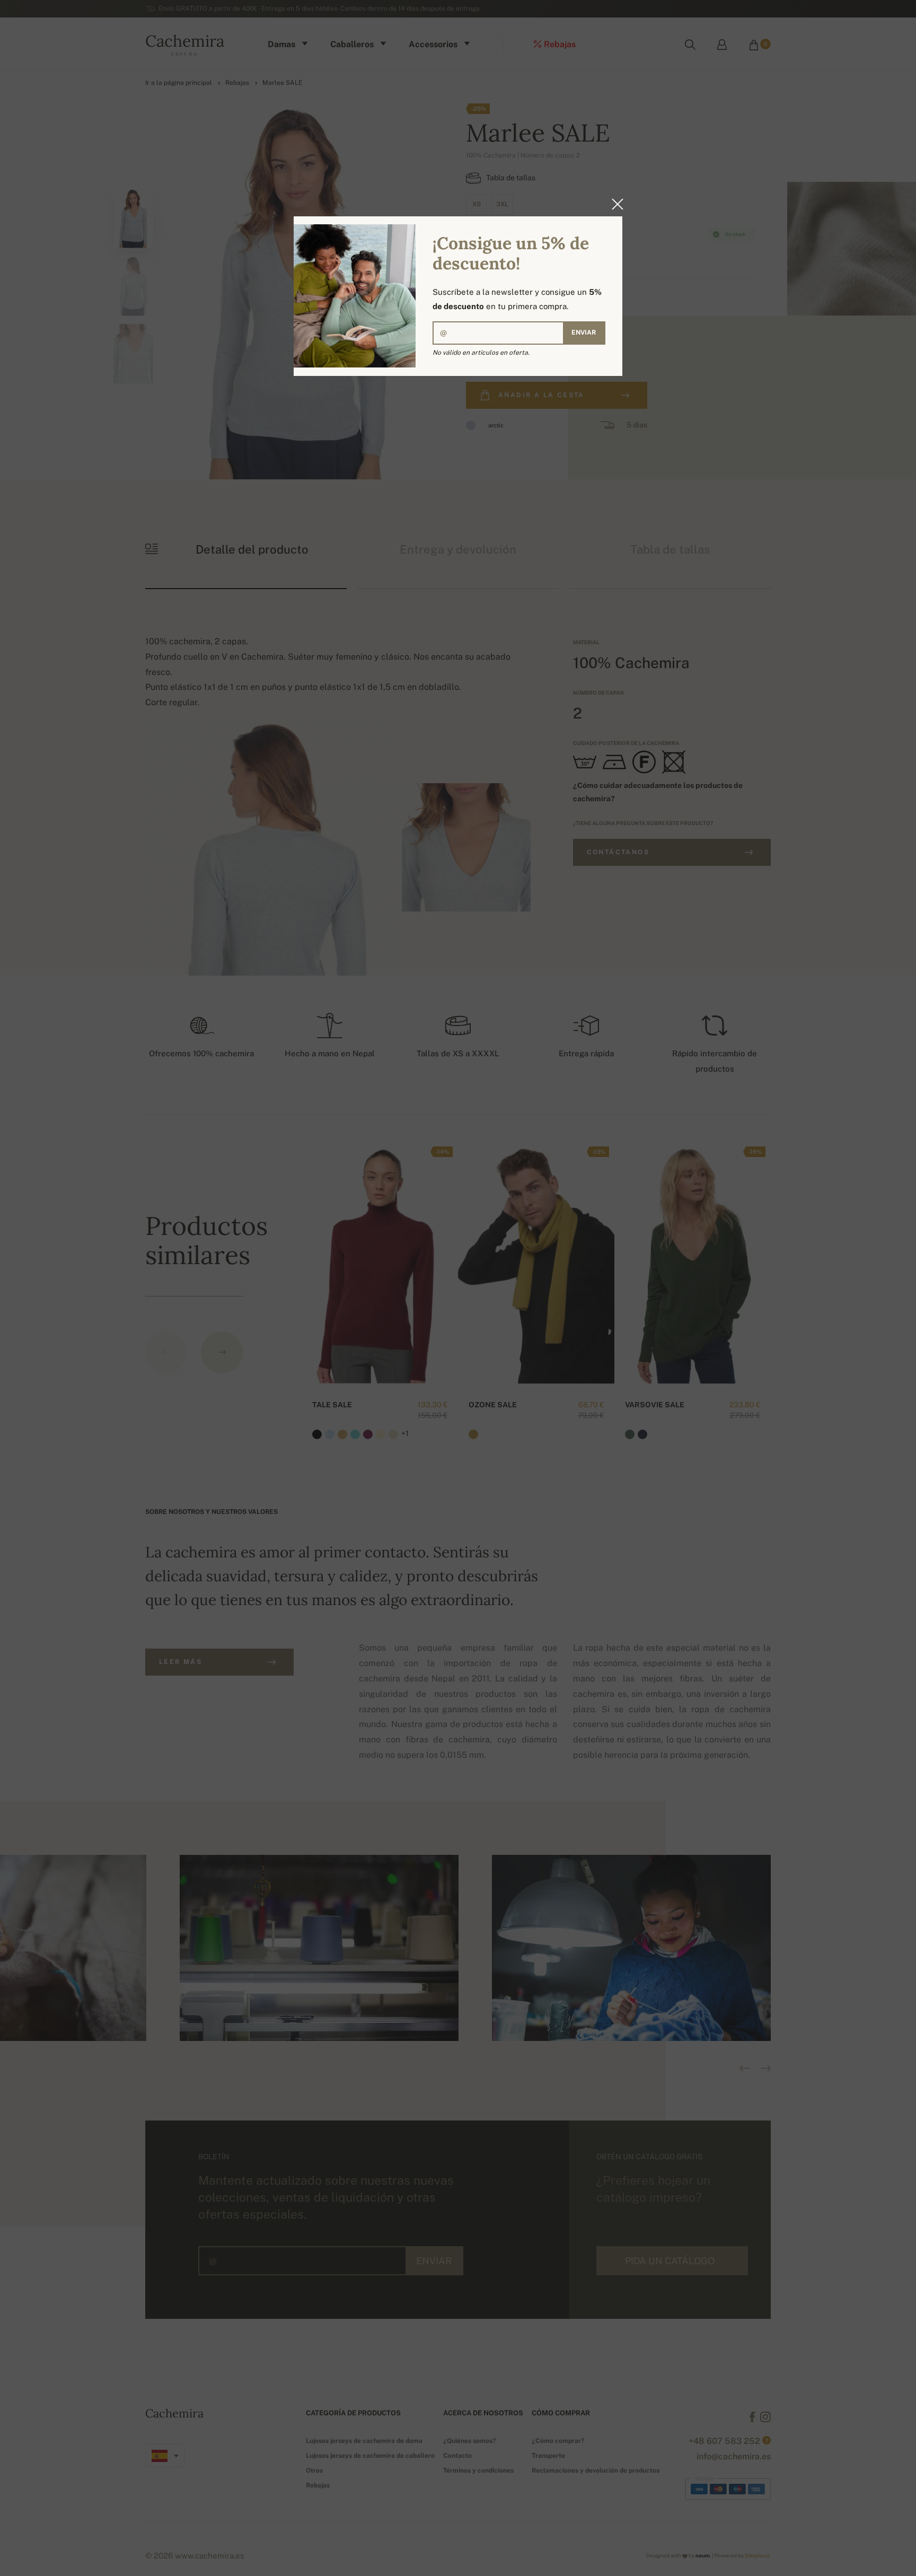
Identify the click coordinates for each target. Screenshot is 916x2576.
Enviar (584, 332)
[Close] (614, 204)
